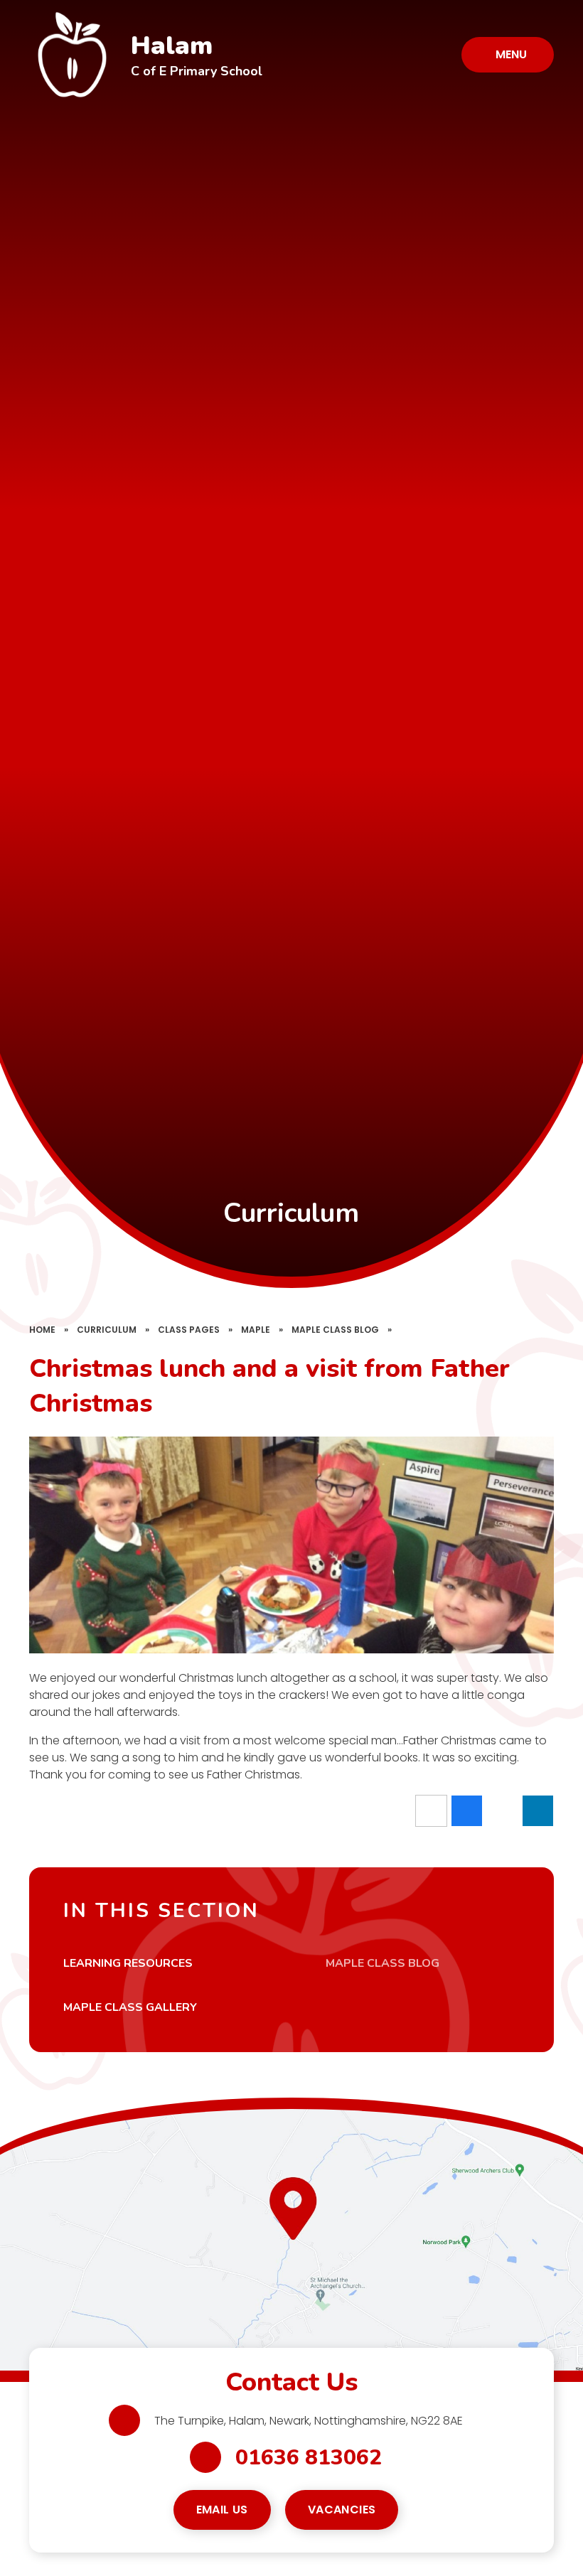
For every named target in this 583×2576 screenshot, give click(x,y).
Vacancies (342, 2510)
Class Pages (189, 1330)
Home (42, 1330)
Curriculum (107, 1330)
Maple (256, 1330)
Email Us (222, 2510)
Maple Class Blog (335, 1330)
